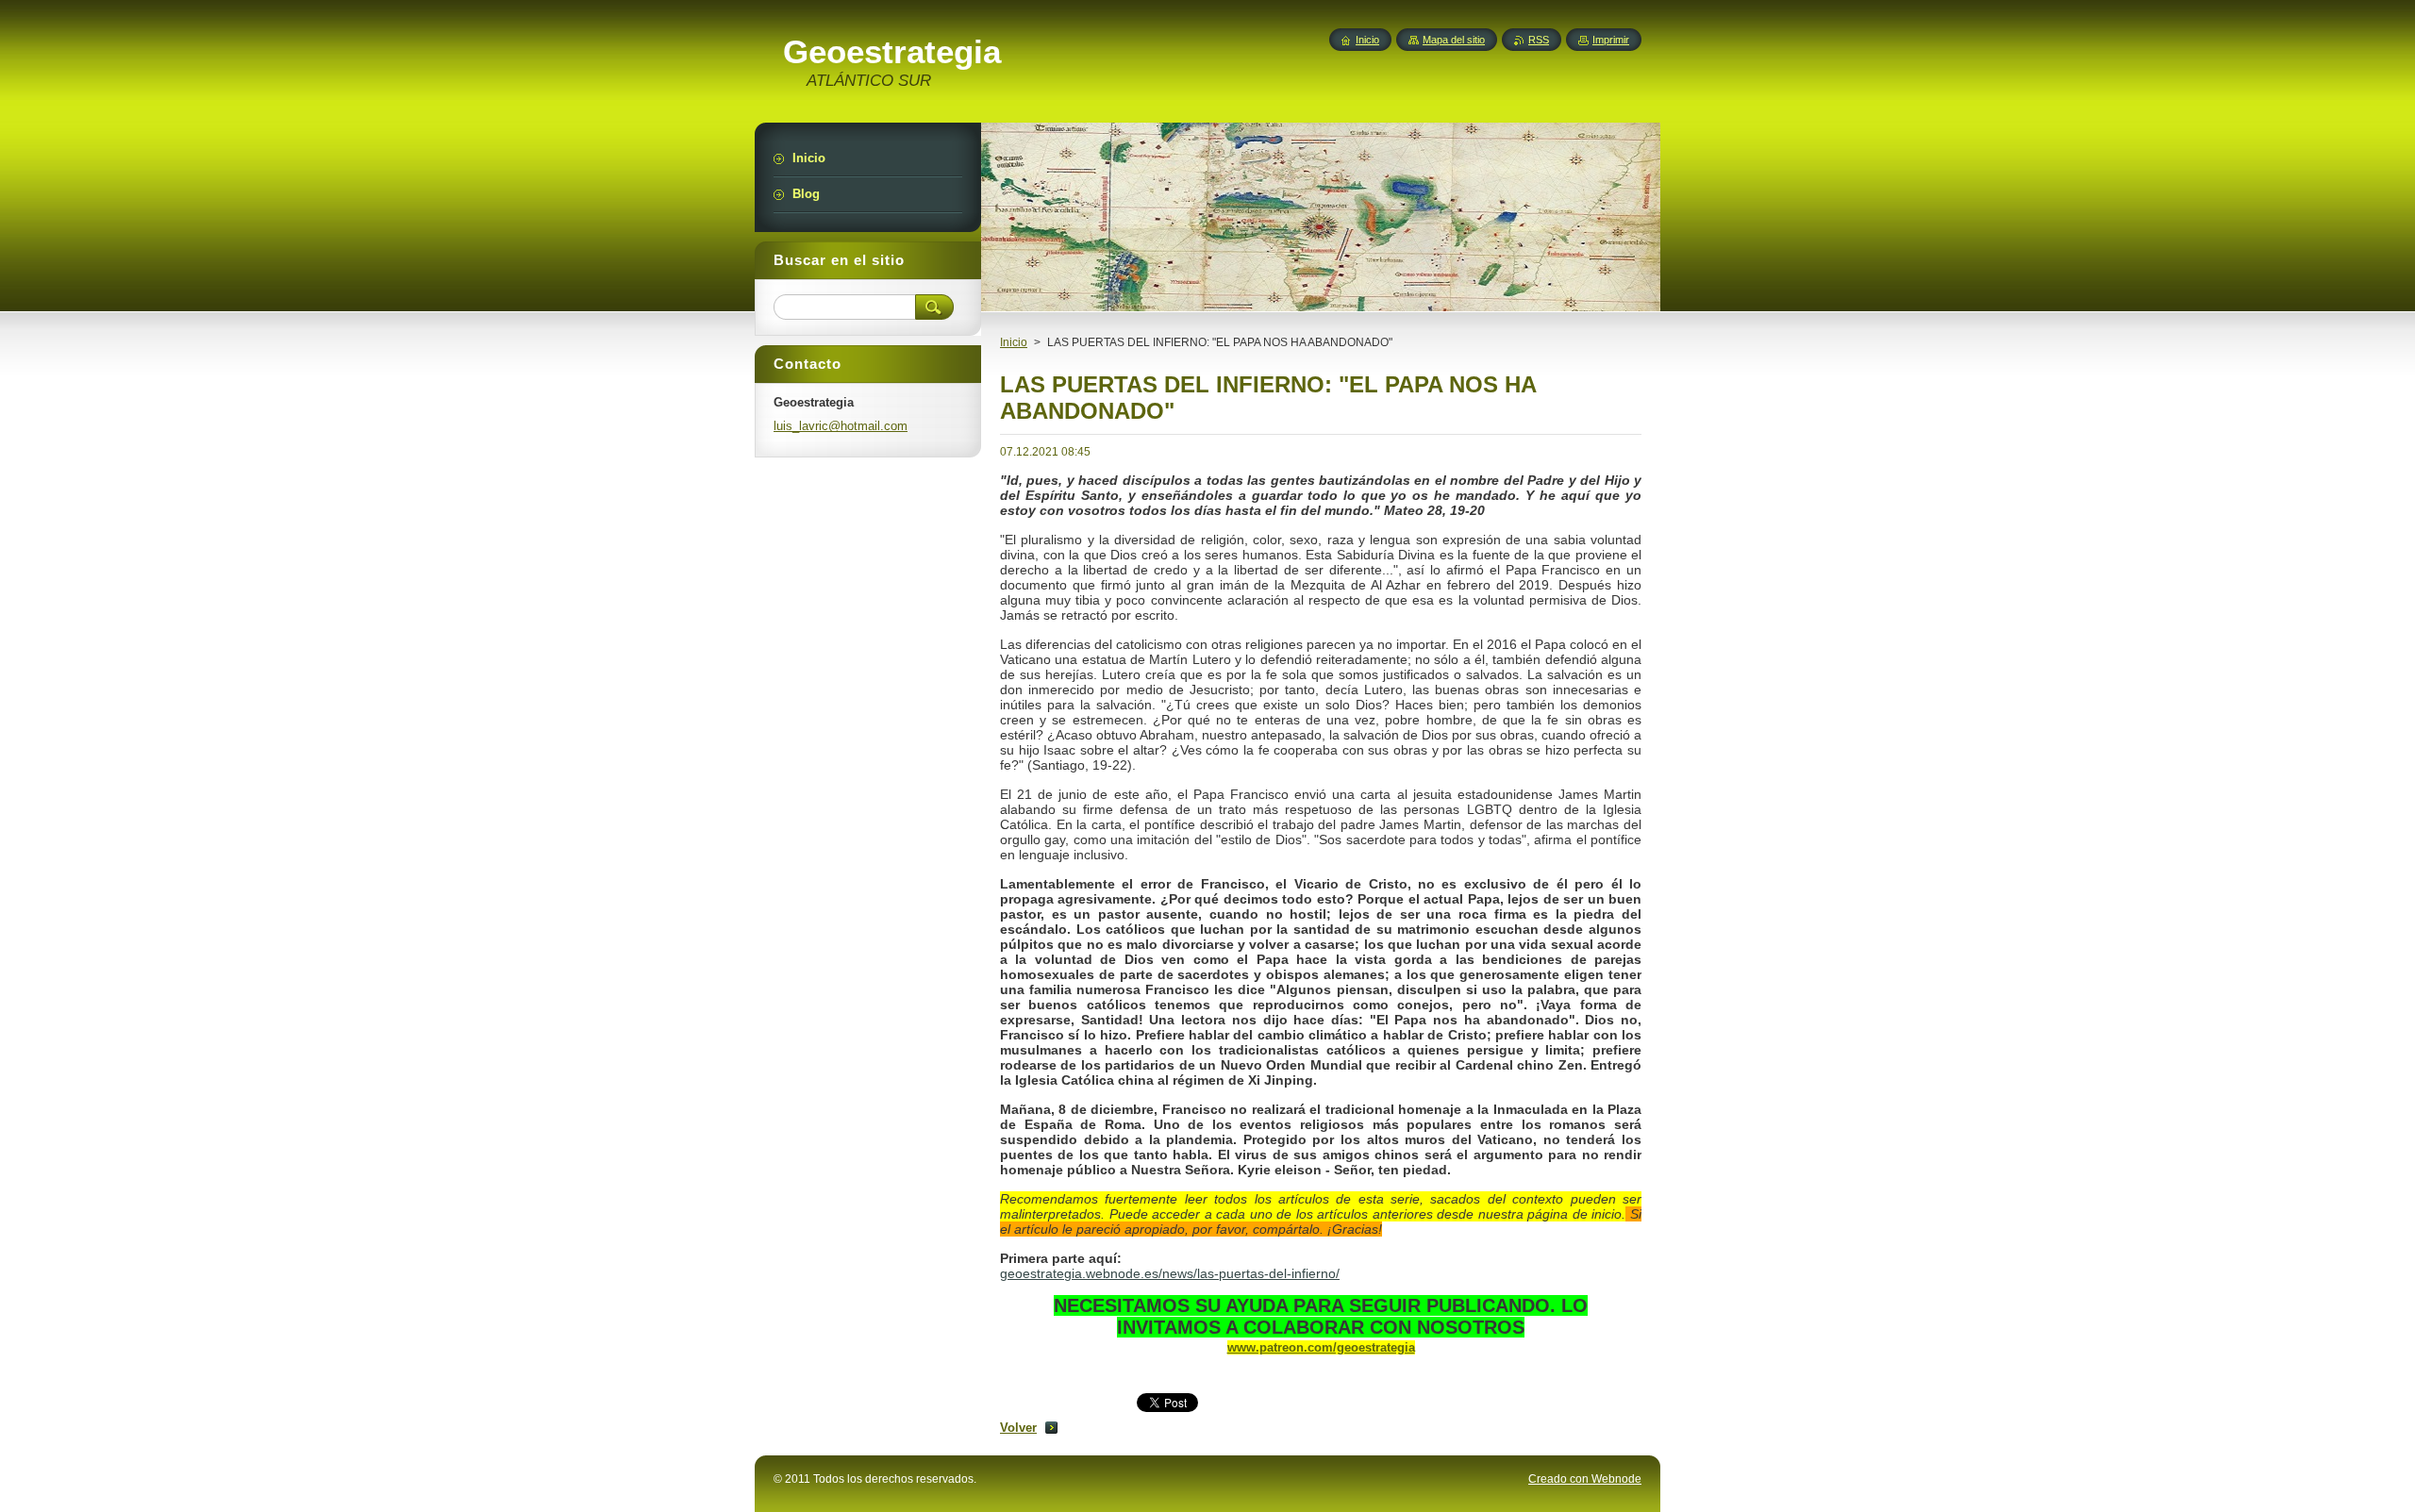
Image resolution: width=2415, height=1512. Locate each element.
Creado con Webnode (1585, 1479)
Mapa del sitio (1454, 40)
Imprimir (1611, 40)
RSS (1539, 40)
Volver (1018, 1428)
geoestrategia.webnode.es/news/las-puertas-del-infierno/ (1170, 1273)
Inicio (1014, 342)
